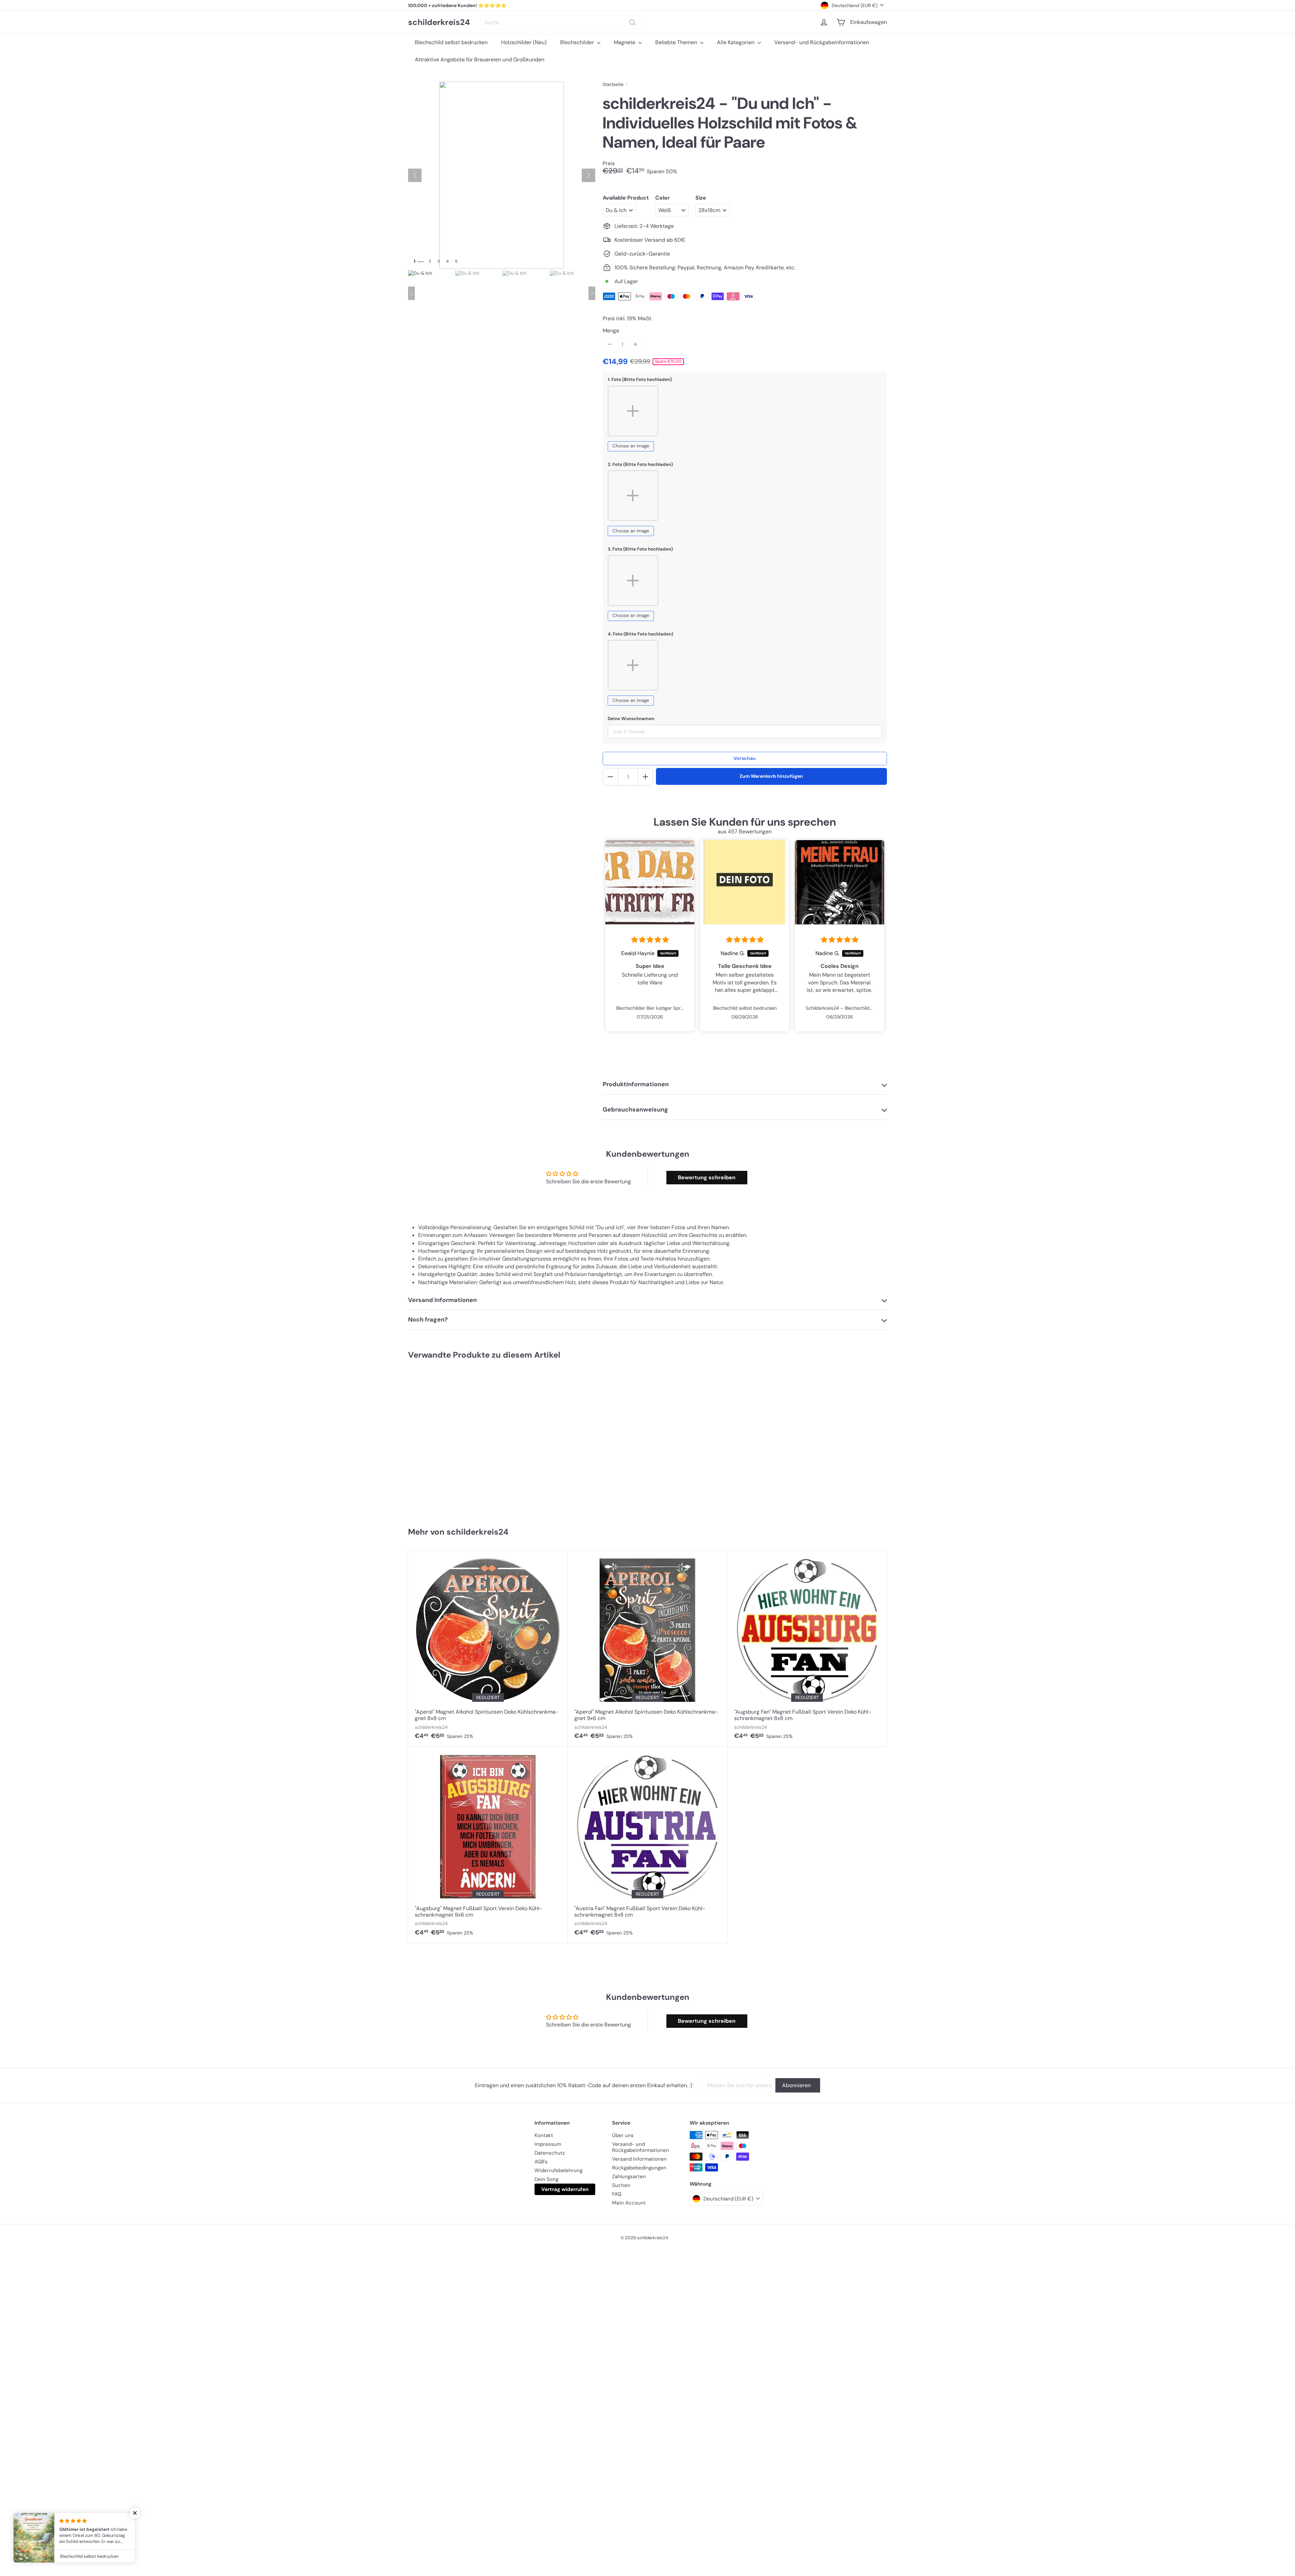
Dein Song (546, 2179)
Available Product (626, 198)
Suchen (621, 2185)
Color (663, 198)
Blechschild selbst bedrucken (451, 42)
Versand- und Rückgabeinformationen (822, 42)
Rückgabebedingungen (639, 2168)
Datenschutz (550, 2153)
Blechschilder (578, 42)
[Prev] (411, 293)
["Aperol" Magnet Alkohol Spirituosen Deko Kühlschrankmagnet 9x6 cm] (647, 1649)
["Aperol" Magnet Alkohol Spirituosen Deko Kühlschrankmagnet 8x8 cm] (488, 1649)
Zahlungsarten (629, 2177)
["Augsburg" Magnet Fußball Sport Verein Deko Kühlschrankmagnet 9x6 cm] (488, 1845)
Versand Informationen (639, 2159)
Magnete (625, 42)
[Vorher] (415, 175)
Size (701, 198)
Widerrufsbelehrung (558, 2170)
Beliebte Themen (677, 42)
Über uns (623, 2135)
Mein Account (629, 2203)
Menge (611, 331)
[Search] (632, 22)
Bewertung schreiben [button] (707, 1177)
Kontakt (544, 2135)
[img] (650, 940)
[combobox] (560, 22)
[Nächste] (588, 175)
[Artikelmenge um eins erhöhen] (635, 344)
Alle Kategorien (736, 42)
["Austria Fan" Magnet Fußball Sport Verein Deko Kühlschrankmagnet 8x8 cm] (647, 1845)
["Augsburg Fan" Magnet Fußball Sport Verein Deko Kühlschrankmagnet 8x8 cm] (807, 1649)
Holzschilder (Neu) (524, 42)
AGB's (541, 2162)
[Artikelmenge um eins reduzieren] (610, 344)
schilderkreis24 (439, 22)
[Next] (592, 293)
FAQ (617, 2194)
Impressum (548, 2144)
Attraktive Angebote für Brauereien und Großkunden (480, 60)
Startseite (613, 84)
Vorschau (745, 758)
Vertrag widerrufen (565, 2189)
